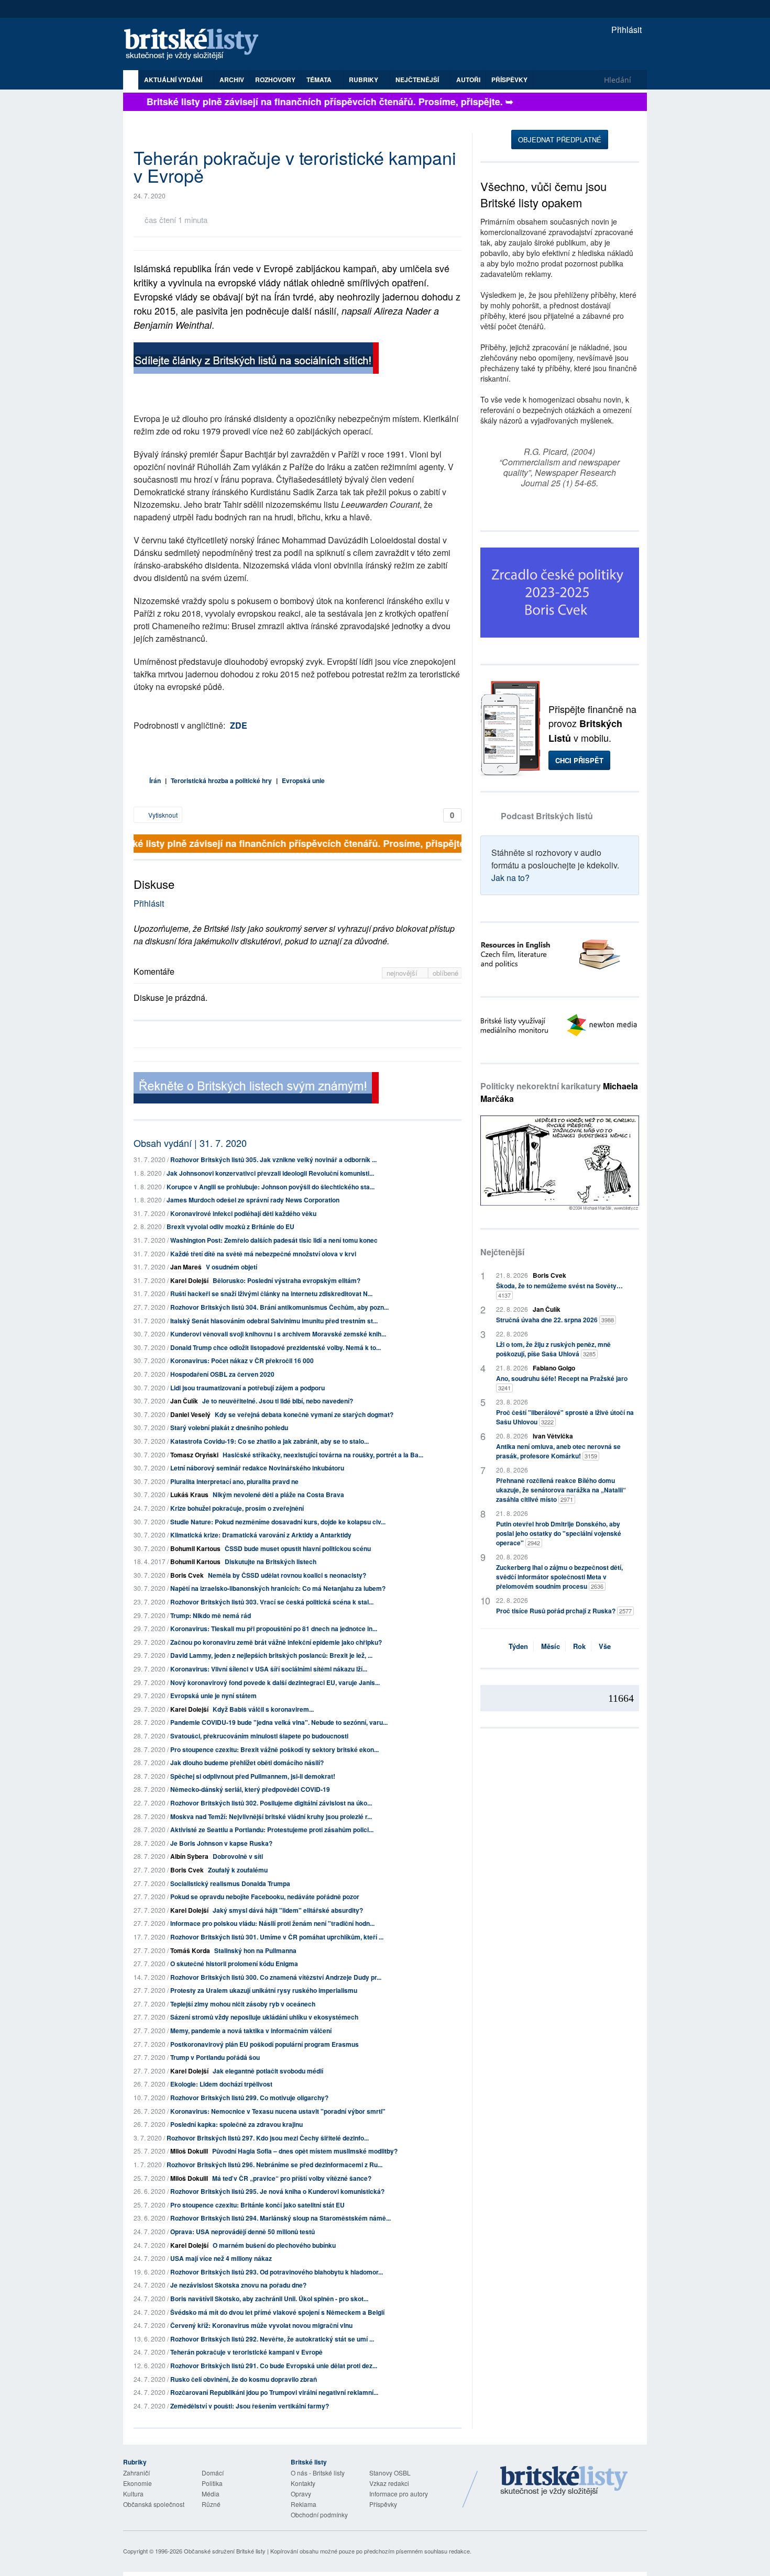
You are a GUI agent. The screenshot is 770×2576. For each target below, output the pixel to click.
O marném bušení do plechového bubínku (274, 2245)
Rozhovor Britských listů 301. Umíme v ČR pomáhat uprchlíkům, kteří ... (277, 1937)
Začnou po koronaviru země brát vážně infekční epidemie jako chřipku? (276, 1642)
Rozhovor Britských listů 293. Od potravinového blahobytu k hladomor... (277, 2272)
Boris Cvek (187, 1575)
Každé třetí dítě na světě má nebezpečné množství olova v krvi (263, 1254)
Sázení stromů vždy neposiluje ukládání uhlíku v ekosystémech (264, 2017)
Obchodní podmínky (319, 2514)
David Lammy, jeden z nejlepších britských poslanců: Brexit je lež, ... (271, 1655)
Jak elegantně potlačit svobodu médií (268, 2071)
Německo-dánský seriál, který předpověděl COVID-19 (250, 1789)
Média (211, 2494)
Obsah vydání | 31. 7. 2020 (190, 1143)
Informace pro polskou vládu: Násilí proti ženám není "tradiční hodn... (272, 1923)
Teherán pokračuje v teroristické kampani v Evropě (246, 2352)
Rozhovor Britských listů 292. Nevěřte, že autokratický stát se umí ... (272, 2339)
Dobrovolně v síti (238, 1856)
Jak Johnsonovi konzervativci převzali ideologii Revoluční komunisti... (270, 1173)
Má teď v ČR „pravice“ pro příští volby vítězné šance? (292, 2178)
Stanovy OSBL (390, 2473)
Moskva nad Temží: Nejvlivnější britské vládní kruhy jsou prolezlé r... (271, 1816)
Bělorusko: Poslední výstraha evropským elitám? (287, 1280)
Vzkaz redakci (389, 2483)
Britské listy (196, 45)
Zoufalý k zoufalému (238, 1870)
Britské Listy (564, 2481)
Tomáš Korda (190, 1950)
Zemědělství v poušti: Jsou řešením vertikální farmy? (250, 2406)
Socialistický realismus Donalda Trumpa (230, 1883)
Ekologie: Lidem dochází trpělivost (221, 2084)
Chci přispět (579, 760)
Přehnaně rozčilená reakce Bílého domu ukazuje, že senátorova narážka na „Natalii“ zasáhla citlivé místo (561, 1490)
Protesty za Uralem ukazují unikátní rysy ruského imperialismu (264, 1990)
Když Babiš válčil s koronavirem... (263, 1709)
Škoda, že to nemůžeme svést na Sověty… (559, 1290)
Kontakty (303, 2483)
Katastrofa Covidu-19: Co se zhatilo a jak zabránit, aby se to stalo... (269, 1441)
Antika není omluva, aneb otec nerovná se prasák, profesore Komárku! (558, 1451)
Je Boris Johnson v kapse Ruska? (221, 1843)
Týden (518, 1646)
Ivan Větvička (553, 1436)
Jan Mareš (186, 1267)
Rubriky (364, 80)
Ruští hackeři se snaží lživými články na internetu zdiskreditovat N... (271, 1293)
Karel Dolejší (189, 1280)
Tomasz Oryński (194, 1455)
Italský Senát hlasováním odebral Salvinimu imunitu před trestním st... (274, 1321)
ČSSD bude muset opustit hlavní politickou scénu (298, 1548)
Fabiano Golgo (554, 1368)
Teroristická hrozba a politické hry (221, 780)
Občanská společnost (154, 2504)
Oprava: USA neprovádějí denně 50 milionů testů (243, 2232)
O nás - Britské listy (318, 2473)
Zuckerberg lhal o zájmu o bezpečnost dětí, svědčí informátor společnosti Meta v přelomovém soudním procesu (559, 1577)
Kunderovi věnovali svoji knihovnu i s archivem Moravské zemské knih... (278, 1334)
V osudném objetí (232, 1267)
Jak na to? (510, 878)
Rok (579, 1646)
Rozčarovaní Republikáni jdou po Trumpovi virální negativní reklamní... (274, 2392)
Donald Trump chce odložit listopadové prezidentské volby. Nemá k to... (276, 1347)
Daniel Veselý (190, 1414)
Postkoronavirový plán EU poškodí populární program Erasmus (265, 2044)
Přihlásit (625, 30)
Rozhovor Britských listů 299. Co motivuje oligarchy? (249, 2098)
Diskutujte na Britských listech (271, 1562)
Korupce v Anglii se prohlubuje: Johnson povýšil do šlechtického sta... (271, 1187)
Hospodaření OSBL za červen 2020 (222, 1374)
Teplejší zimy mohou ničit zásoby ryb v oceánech (243, 2004)
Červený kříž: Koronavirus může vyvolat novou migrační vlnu (261, 2325)
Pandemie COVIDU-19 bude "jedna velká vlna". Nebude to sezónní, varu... (279, 1722)
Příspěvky (509, 80)
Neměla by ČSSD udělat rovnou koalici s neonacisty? (287, 1575)
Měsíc (551, 1646)
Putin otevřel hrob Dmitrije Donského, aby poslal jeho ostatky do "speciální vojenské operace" (559, 1533)
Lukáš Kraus (189, 1495)
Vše (605, 1646)
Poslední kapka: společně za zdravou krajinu (236, 2124)
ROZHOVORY (275, 80)
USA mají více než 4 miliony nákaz (221, 2258)
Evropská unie (303, 780)
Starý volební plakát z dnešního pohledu (229, 1428)
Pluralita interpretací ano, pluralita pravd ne (234, 1481)
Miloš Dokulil (189, 2151)
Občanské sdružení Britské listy (225, 2551)
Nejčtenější (502, 1252)
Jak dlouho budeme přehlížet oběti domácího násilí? (247, 1763)
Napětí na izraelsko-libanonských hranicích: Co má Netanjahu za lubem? (278, 1588)
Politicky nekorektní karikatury (559, 1092)
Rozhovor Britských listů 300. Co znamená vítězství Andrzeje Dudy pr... (276, 1977)
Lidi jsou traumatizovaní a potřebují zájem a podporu (247, 1388)
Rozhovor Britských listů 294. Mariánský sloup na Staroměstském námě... (280, 2218)
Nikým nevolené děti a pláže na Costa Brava (278, 1495)
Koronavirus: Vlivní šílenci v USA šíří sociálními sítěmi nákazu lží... (269, 1669)
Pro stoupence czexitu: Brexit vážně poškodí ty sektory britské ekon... (274, 1749)
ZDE (239, 725)
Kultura (133, 2494)
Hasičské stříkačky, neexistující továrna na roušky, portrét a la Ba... (323, 1455)
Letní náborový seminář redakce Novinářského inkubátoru (257, 1468)
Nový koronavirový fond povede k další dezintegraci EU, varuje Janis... (275, 1682)
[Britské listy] (256, 359)
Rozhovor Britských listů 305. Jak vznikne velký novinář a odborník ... (273, 1159)
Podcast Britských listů (547, 816)
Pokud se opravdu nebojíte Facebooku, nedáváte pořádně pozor (265, 1897)
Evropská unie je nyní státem (213, 1696)
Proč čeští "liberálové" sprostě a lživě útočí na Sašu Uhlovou (565, 1417)
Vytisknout (162, 815)
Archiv (232, 80)
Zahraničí (136, 2473)
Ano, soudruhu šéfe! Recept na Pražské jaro (562, 1383)
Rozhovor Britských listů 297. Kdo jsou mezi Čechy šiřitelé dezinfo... (268, 2138)
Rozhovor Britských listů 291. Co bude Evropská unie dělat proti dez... (274, 2366)
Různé (211, 2504)
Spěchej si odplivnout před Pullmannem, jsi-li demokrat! (253, 1776)
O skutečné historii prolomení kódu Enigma (234, 1964)
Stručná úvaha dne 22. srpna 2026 (555, 1320)
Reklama (304, 2504)
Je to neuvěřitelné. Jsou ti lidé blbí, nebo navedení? (278, 1401)
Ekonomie (137, 2483)
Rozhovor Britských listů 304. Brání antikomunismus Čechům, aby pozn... (279, 1307)
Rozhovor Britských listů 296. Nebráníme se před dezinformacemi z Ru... (274, 2165)
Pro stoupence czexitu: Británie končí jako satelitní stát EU (257, 2205)
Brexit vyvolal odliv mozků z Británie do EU (230, 1226)
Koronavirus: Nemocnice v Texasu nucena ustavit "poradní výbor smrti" (278, 2111)
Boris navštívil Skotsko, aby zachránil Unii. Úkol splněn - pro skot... (269, 2299)
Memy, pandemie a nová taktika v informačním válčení (251, 2031)
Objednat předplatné (560, 140)
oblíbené (445, 973)
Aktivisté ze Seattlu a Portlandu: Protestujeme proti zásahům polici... (272, 1830)
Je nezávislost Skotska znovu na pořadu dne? (238, 2285)
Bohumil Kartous (195, 1548)
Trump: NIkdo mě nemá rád (211, 1615)
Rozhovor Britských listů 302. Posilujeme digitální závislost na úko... (271, 1803)
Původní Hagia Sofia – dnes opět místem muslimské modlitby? (305, 2151)
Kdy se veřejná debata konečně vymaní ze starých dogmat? (304, 1414)
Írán (155, 780)
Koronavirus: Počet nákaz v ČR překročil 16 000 (242, 1361)
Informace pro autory (399, 2494)
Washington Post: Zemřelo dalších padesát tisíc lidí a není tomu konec (274, 1240)
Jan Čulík (184, 1401)
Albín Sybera (189, 1856)
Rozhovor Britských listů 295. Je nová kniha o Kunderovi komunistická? (277, 2191)
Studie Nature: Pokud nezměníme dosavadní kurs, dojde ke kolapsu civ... (278, 1522)
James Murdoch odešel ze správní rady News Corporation (253, 1200)
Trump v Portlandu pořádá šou (215, 2057)
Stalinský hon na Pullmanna (255, 1950)
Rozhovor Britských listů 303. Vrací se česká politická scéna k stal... (272, 1602)
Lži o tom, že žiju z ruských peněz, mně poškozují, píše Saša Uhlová (553, 1349)
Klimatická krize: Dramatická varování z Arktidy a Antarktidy (261, 1535)
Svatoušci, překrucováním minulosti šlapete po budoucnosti (259, 1736)
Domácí (213, 2473)
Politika (212, 2483)
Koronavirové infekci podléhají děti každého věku (243, 1213)
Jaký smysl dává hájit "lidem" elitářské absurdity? (288, 1910)
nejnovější (403, 973)
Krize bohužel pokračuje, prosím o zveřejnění (237, 1508)
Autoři (468, 80)
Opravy (301, 2494)
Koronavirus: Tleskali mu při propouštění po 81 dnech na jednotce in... (274, 1629)
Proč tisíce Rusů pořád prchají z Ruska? (564, 1611)
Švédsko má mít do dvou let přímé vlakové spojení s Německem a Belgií (277, 2312)
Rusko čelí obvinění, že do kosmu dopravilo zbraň (244, 2379)
